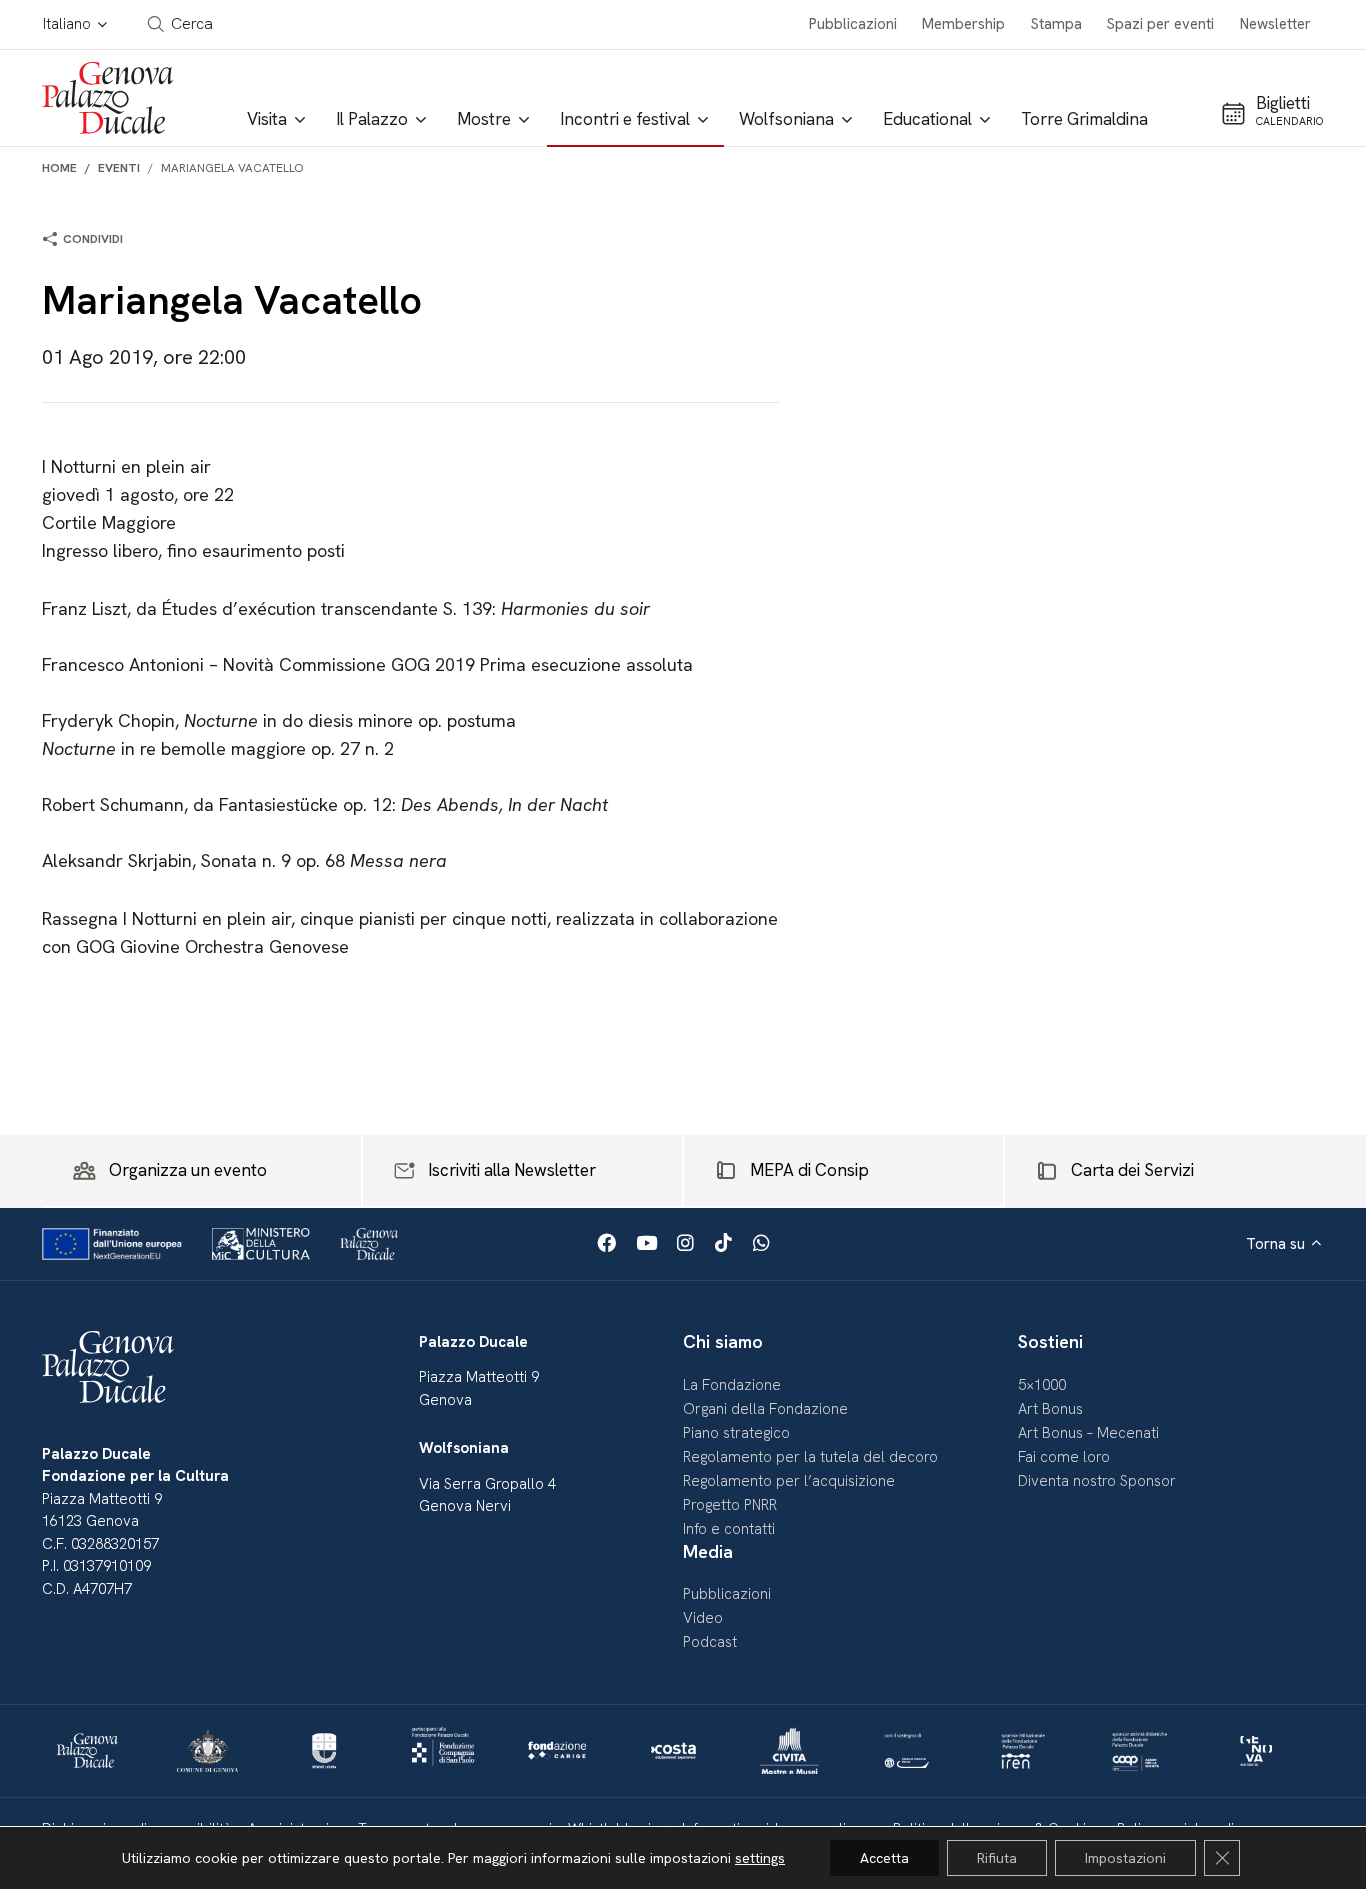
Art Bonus (1050, 1409)
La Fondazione (732, 1385)
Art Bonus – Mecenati (1088, 1433)
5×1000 (1042, 1385)
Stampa (1056, 24)
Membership (963, 24)
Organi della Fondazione (765, 1409)
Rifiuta (997, 1858)
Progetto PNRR (730, 1505)
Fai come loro (1064, 1457)
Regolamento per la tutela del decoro (810, 1457)
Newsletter (1275, 24)
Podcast (710, 1642)
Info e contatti (729, 1529)
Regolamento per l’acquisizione (789, 1481)
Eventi (119, 168)
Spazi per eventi (1160, 24)
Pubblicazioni (853, 24)
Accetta (884, 1858)
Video (703, 1618)
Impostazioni (1125, 1858)
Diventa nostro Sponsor (1097, 1481)
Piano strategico (736, 1433)
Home (59, 168)
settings (760, 1858)
